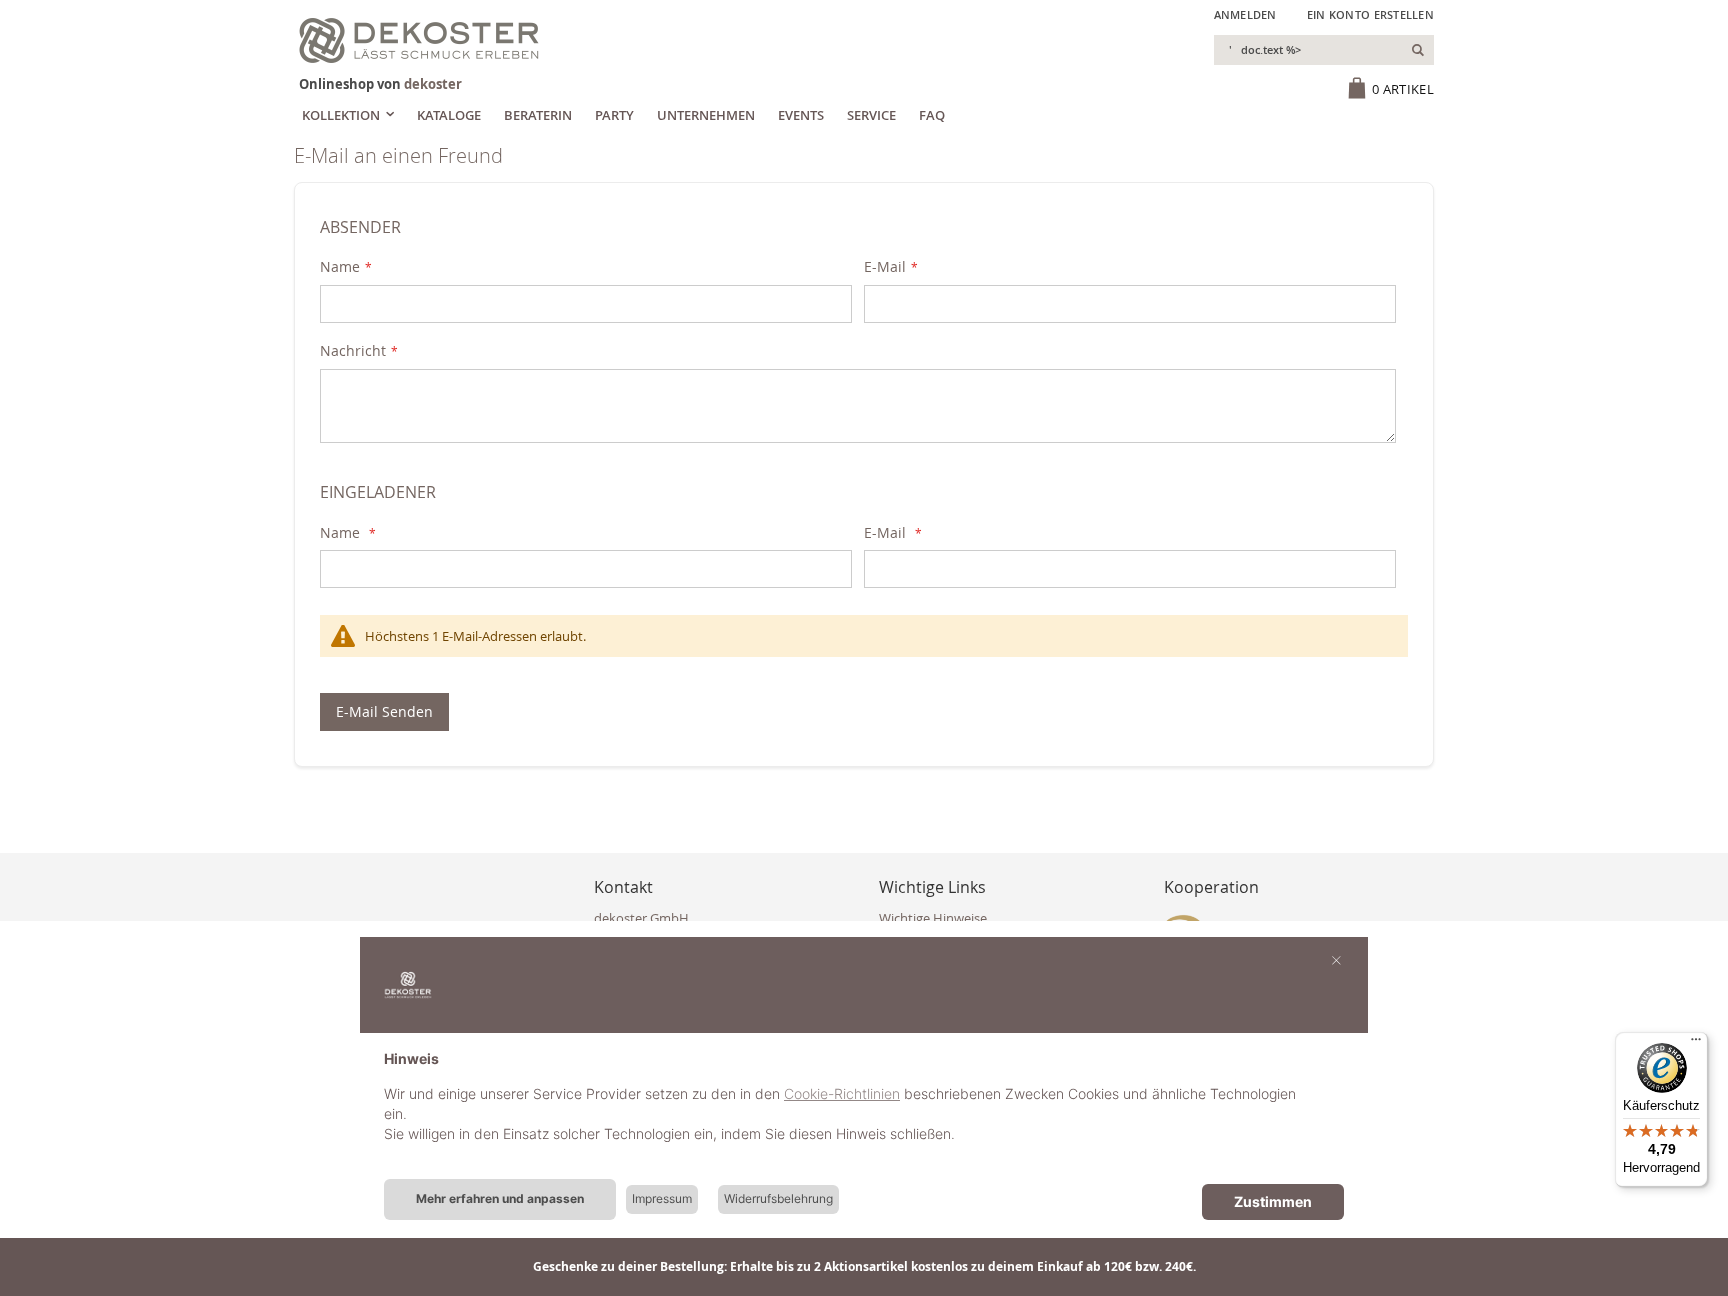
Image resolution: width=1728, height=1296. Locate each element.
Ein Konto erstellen (1370, 14)
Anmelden (1245, 14)
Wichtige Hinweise (933, 918)
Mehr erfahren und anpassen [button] (500, 1198)
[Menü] (1696, 1044)
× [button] (1336, 959)
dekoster (433, 84)
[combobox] (1324, 50)
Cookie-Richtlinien (842, 1093)
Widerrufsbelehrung (778, 1198)
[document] (864, 1112)
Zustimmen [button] (1273, 1201)
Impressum (662, 1198)
